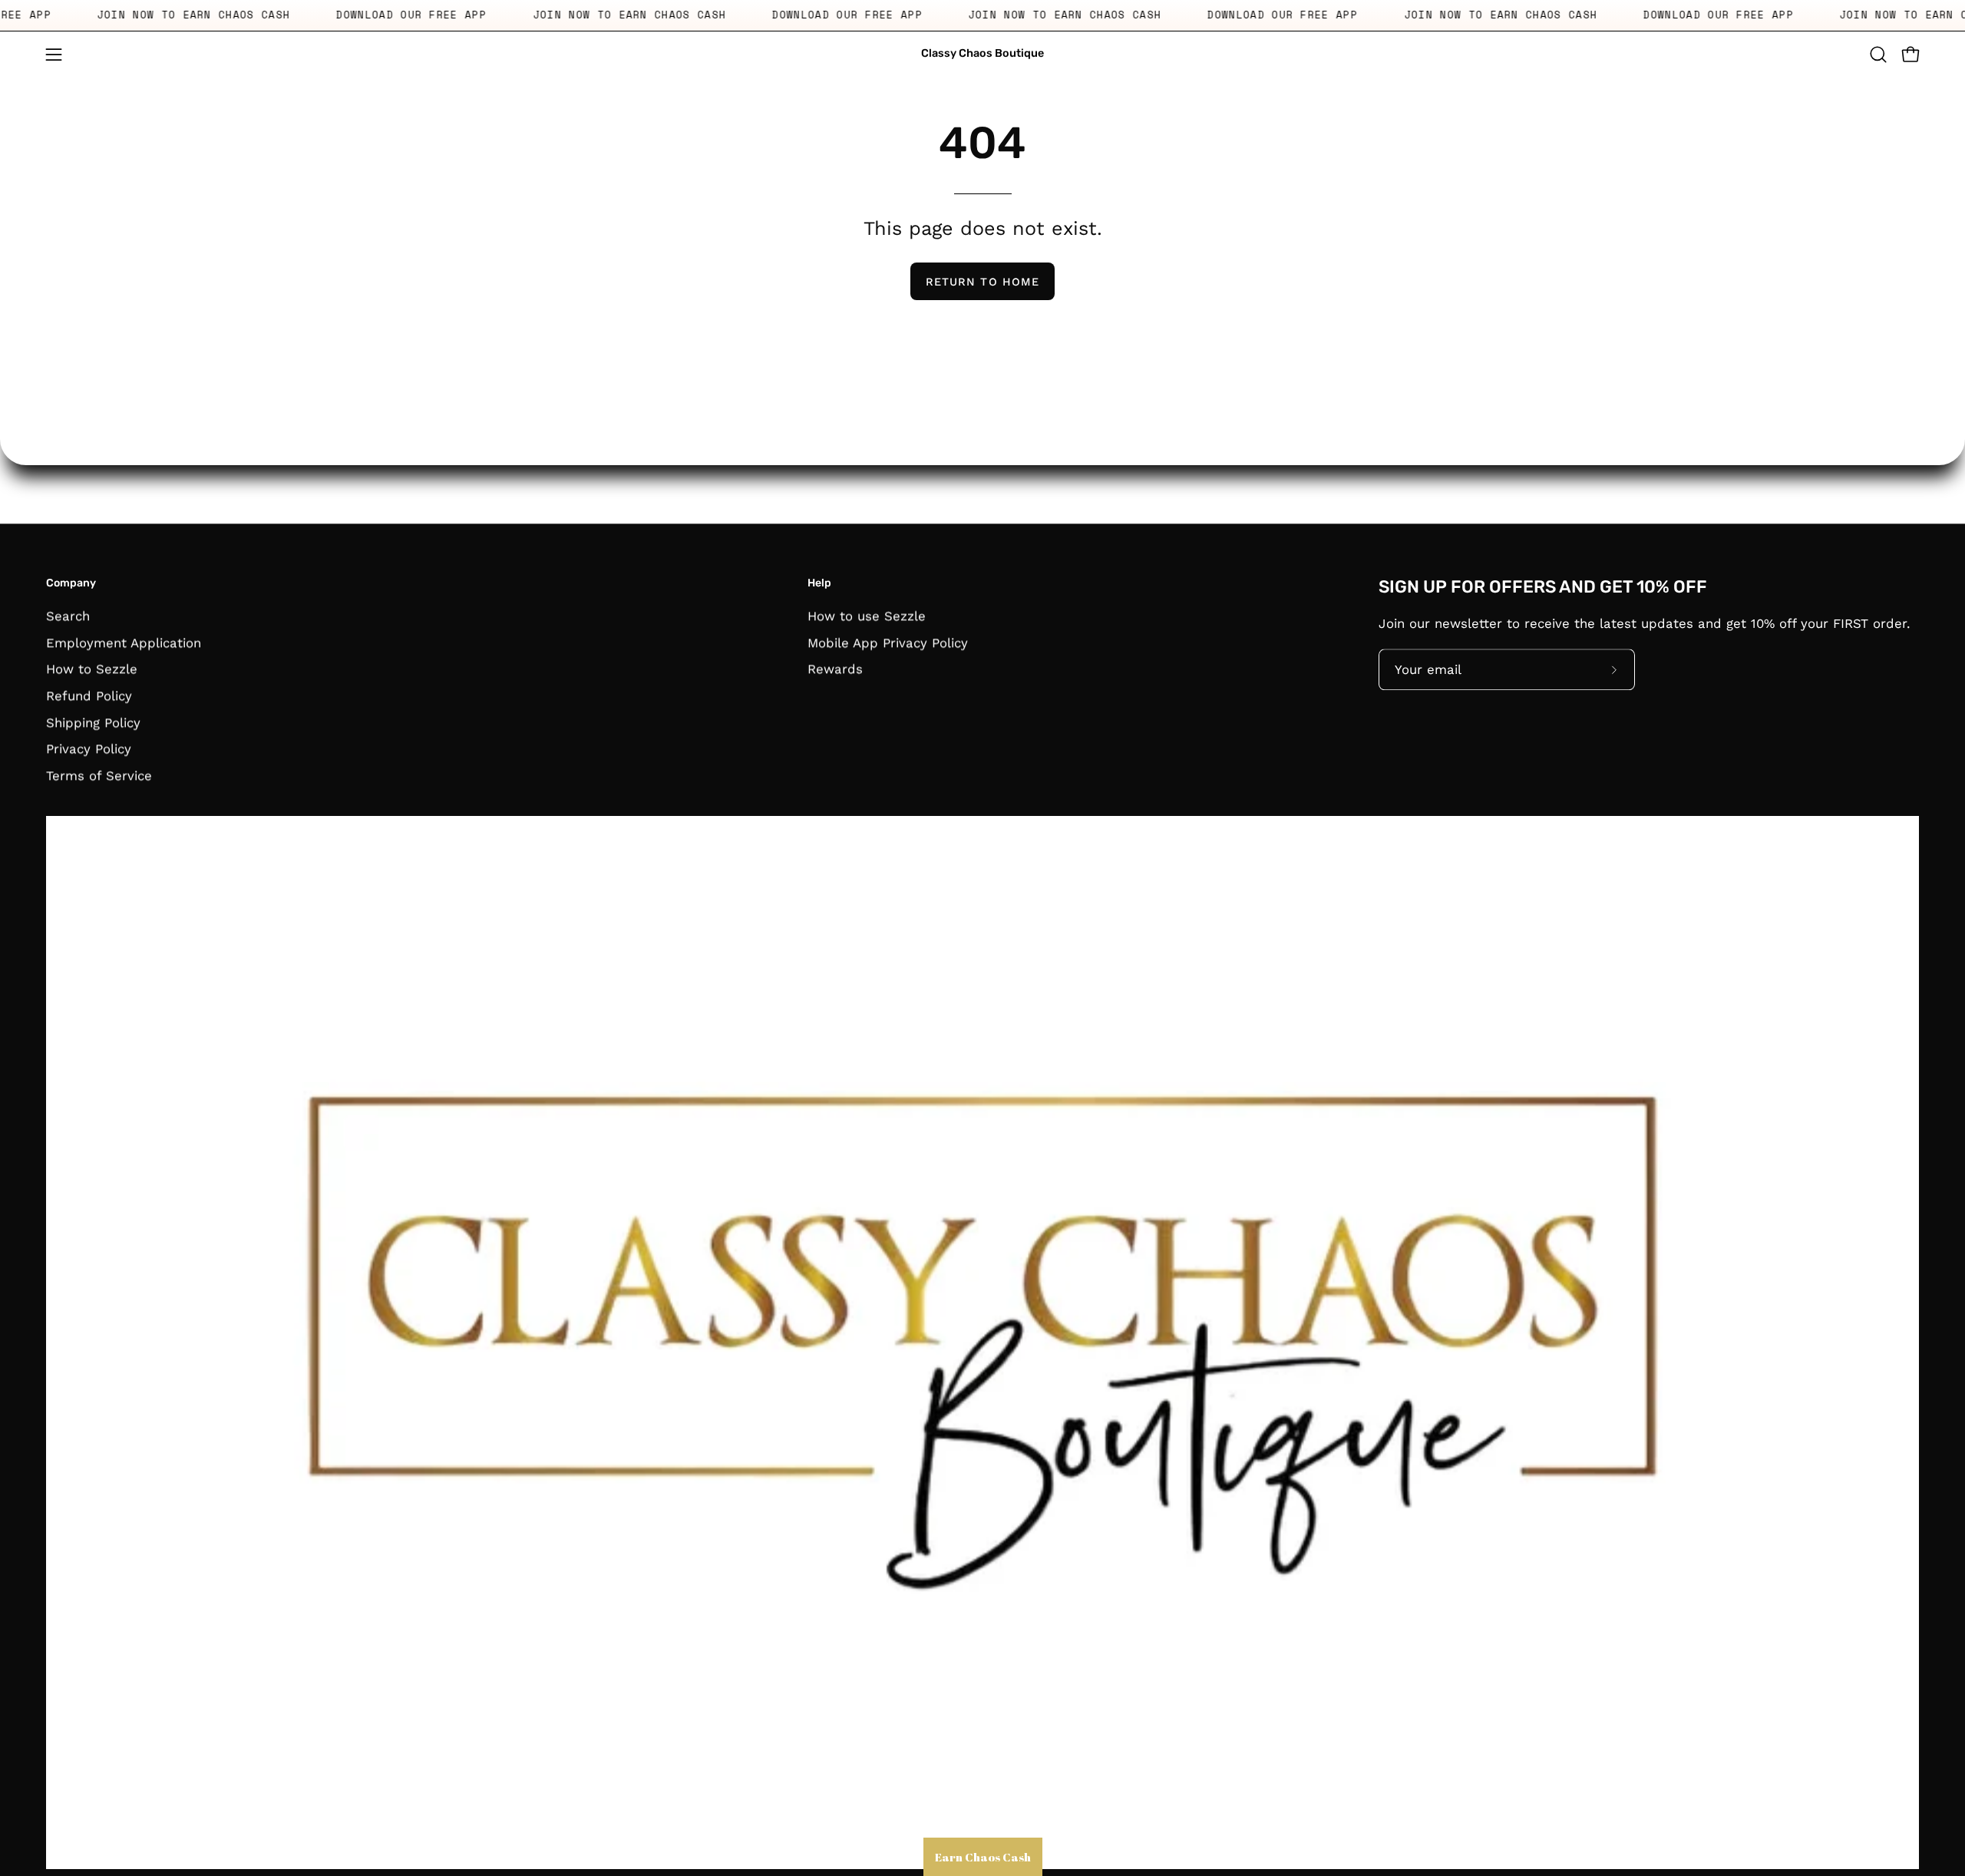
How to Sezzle (92, 669)
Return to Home (982, 282)
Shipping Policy (93, 722)
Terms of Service (99, 775)
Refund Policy (89, 695)
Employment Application (124, 642)
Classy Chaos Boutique (982, 53)
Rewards (835, 669)
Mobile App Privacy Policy (888, 642)
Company (71, 583)
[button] (1878, 54)
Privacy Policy (89, 748)
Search (68, 616)
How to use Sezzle (867, 616)
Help (819, 583)
